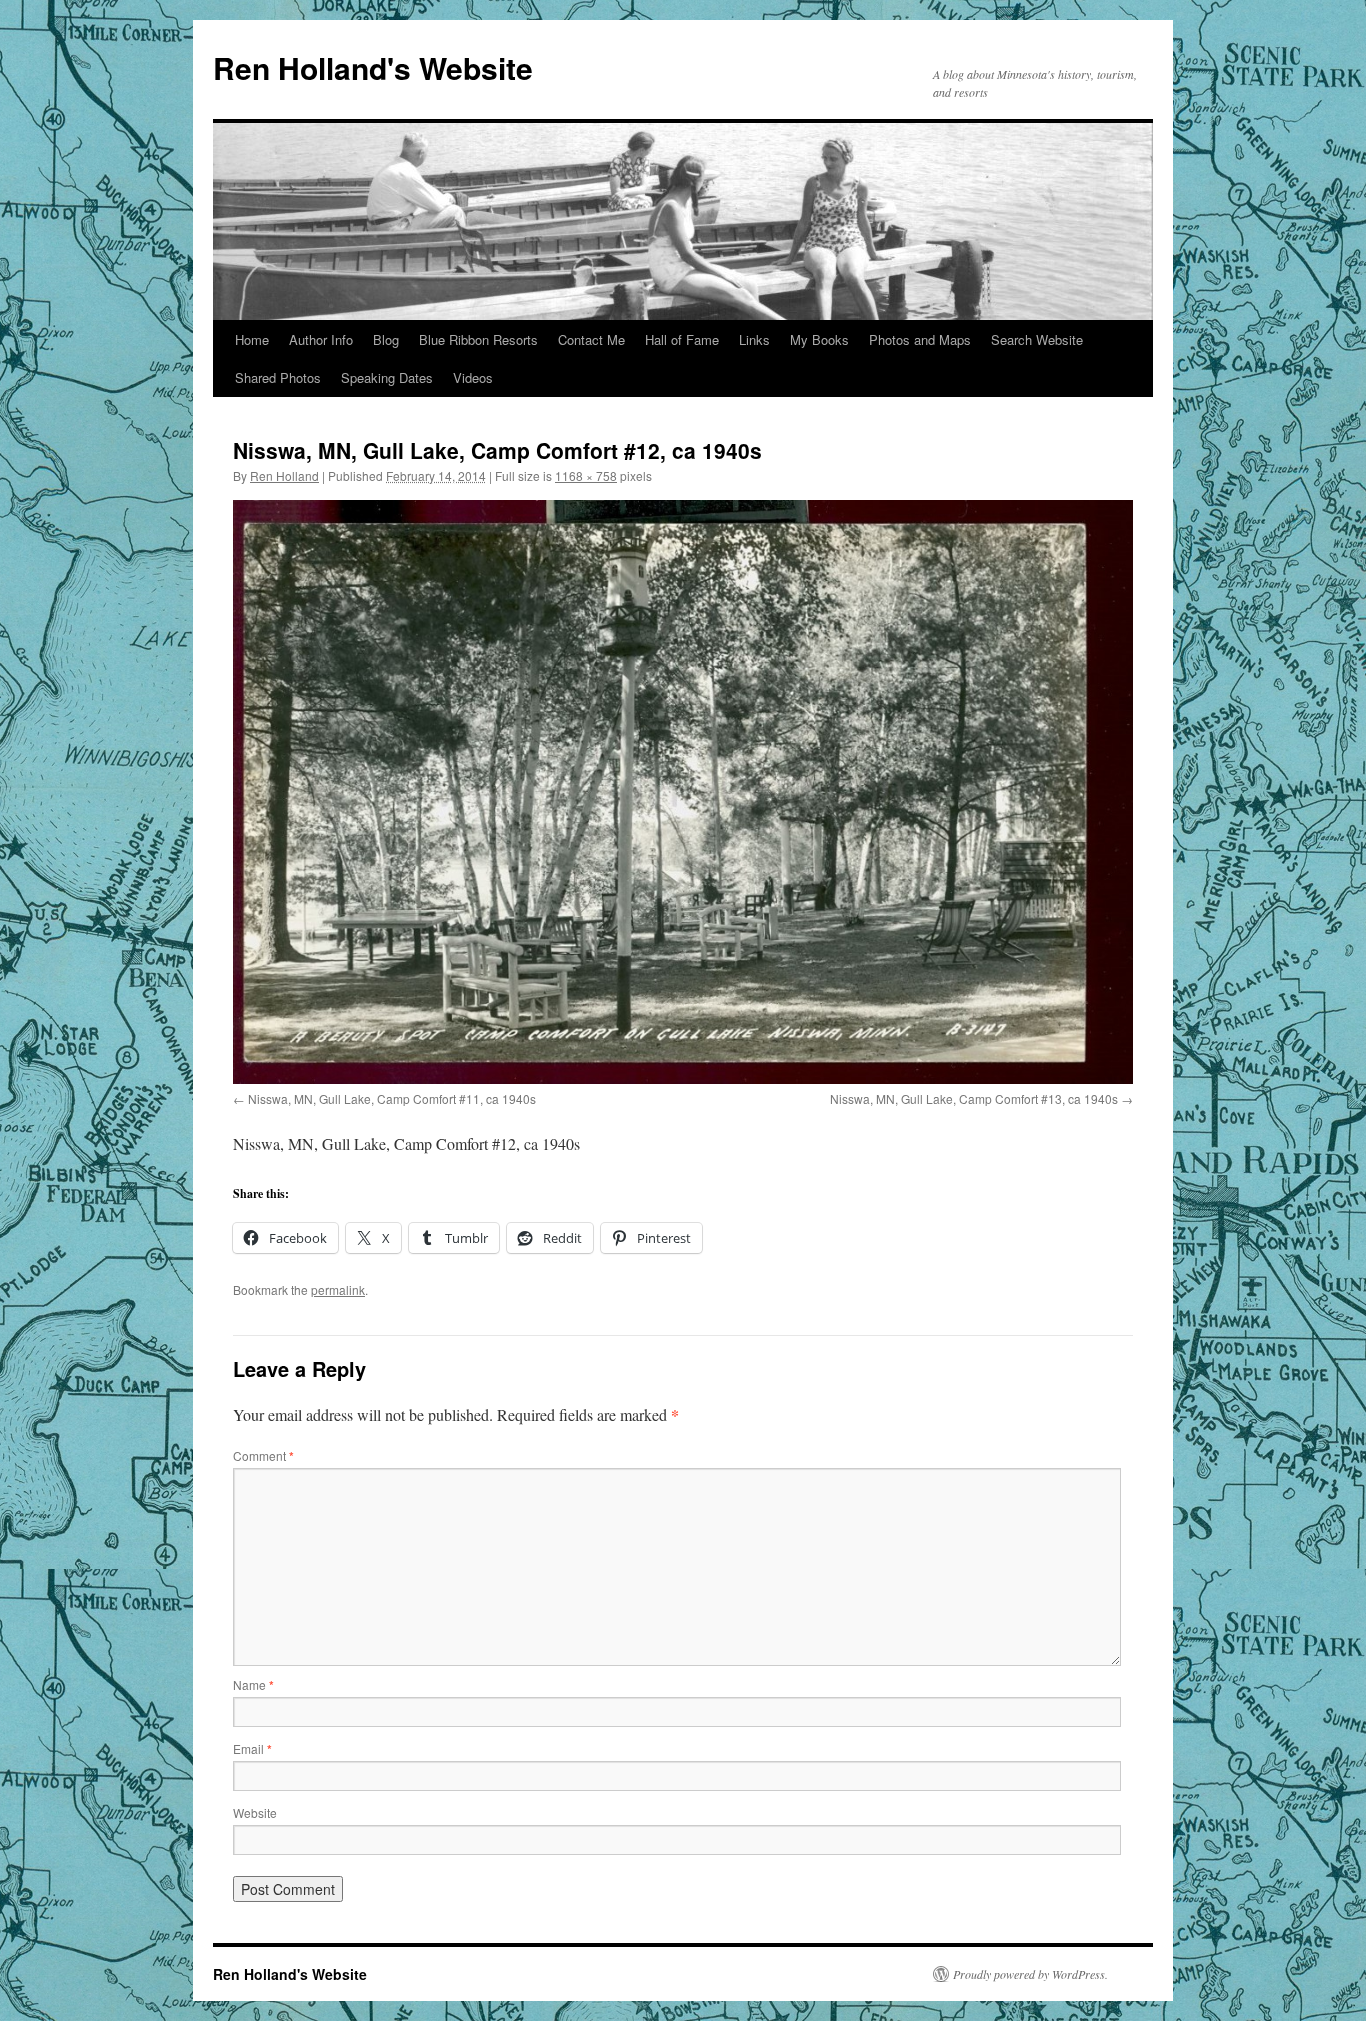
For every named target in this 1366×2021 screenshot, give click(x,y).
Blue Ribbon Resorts (478, 339)
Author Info (321, 339)
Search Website (1037, 339)
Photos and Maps (920, 339)
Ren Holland (284, 475)
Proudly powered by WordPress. (1030, 1974)
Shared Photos (278, 377)
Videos (473, 377)
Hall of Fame (682, 339)
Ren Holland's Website (373, 67)
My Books (819, 339)
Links (754, 339)
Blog (386, 339)
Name (253, 1684)
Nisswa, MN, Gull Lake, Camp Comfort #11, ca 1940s (392, 1098)
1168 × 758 (586, 475)
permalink (338, 1289)
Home (252, 339)
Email (252, 1748)
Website (255, 1812)
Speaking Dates (387, 377)
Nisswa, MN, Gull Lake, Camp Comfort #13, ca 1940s (974, 1098)
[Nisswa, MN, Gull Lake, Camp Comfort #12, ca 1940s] (683, 792)
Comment (263, 1455)
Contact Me (591, 339)
